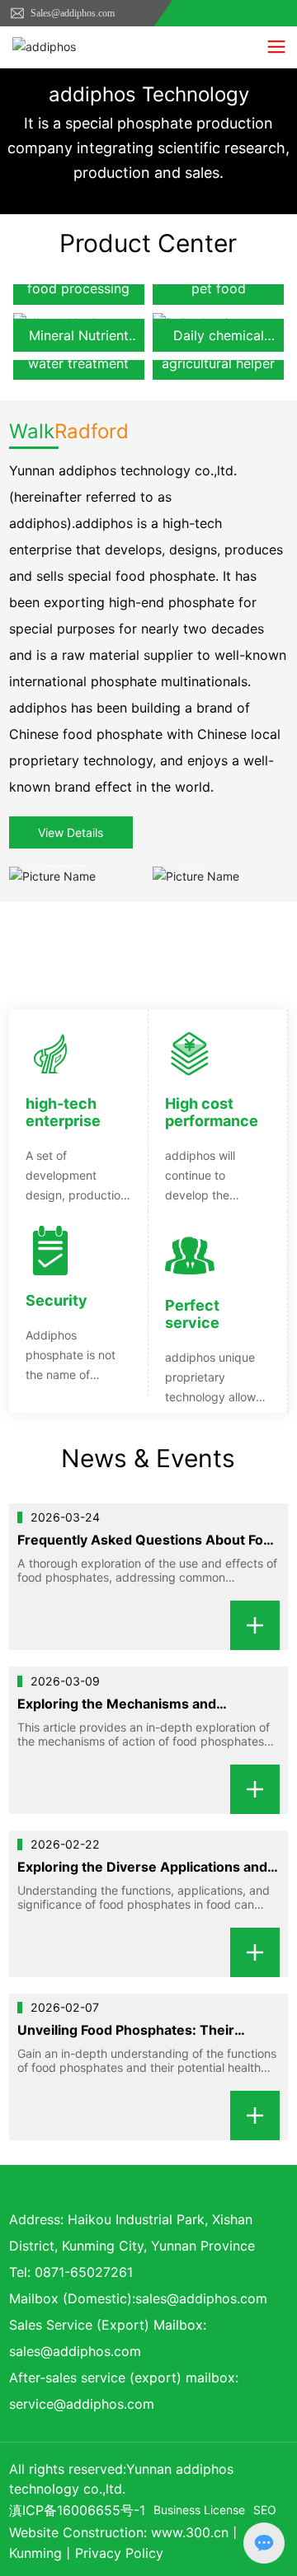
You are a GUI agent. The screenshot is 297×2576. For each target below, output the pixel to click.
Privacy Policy (119, 2553)
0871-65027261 (84, 2272)
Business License (199, 2510)
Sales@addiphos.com (71, 13)
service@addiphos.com (82, 2404)
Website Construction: (80, 2532)
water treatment (78, 363)
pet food (219, 288)
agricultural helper (218, 363)
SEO (265, 2510)
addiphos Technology (149, 94)
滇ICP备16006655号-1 (77, 2510)
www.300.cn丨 (196, 2532)
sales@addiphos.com (201, 2298)
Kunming (35, 2553)
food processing (78, 288)
